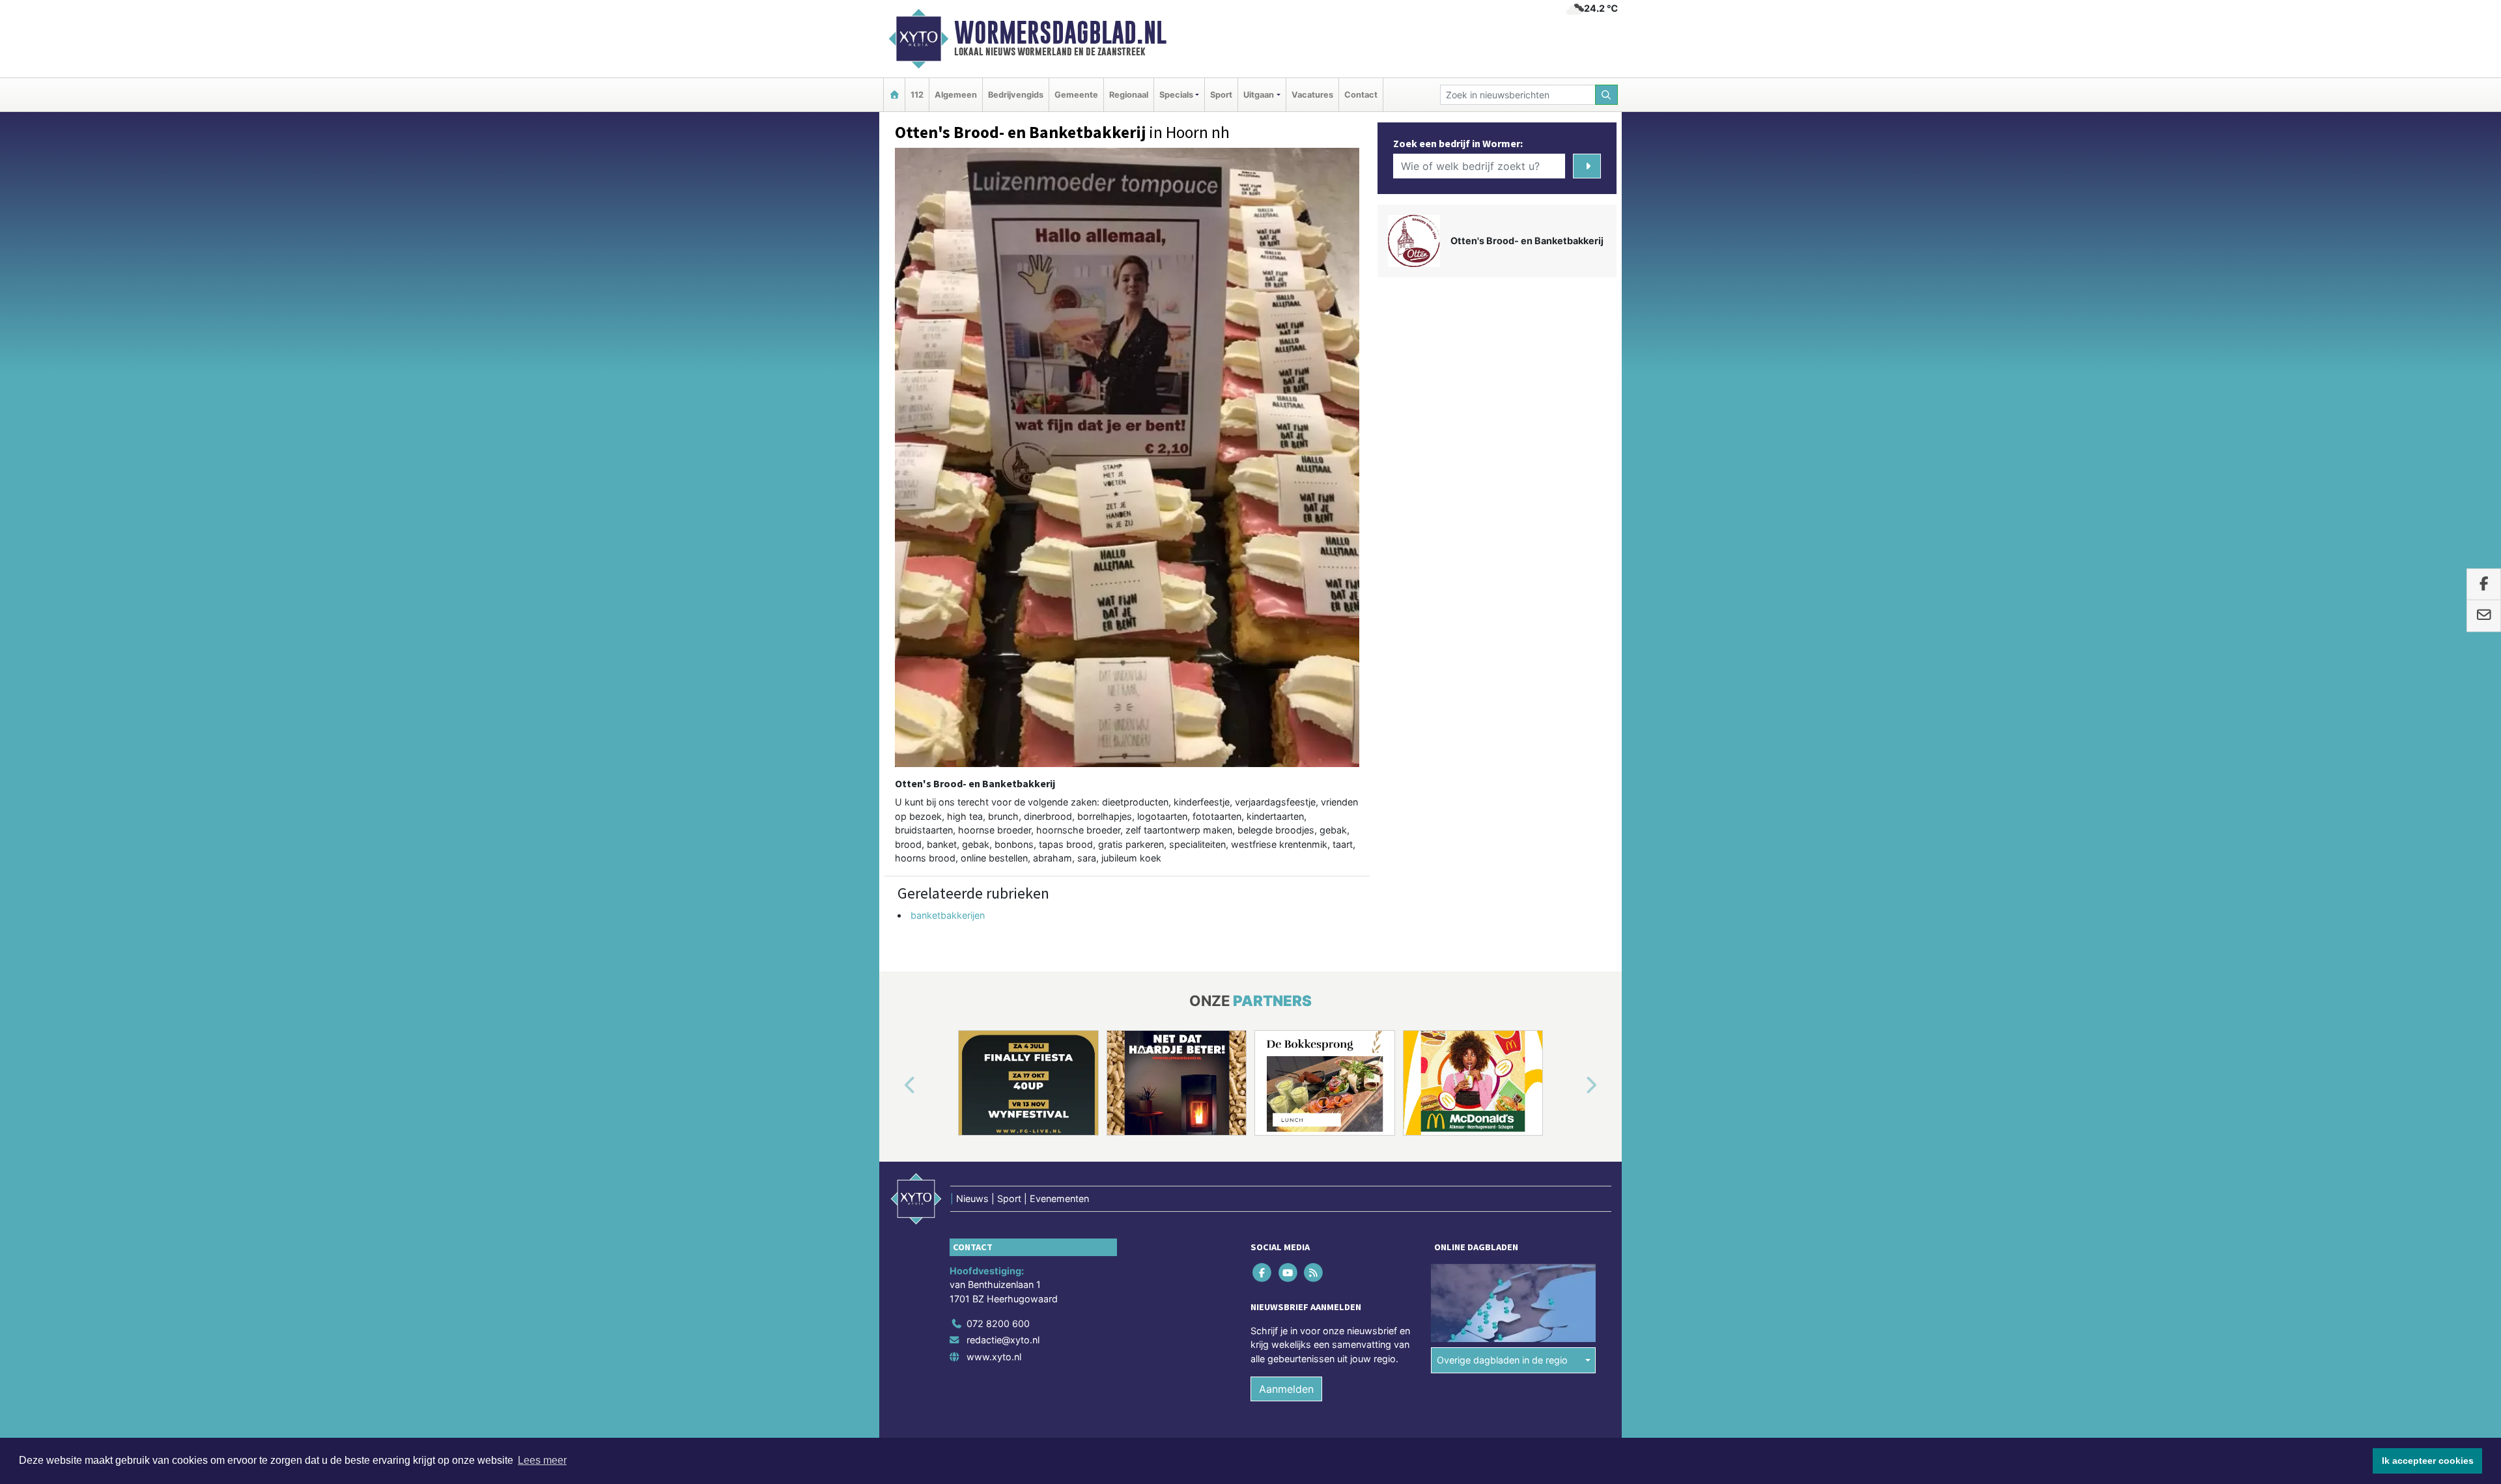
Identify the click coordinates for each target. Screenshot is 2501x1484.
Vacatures (1312, 95)
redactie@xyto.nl (1003, 1340)
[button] (895, 1085)
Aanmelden (1286, 1389)
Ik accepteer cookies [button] (2428, 1461)
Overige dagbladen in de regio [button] (1502, 1360)
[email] (2484, 616)
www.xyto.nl (994, 1357)
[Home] (894, 95)
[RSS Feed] (1314, 1272)
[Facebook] (1263, 1272)
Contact (1361, 95)
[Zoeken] (1607, 95)
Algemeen (956, 95)
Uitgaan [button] (1259, 95)
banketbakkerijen (948, 915)
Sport (1221, 95)
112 (917, 95)
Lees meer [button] (542, 1460)
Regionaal (1129, 95)
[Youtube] (1289, 1272)
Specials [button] (1176, 95)
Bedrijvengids (1016, 95)
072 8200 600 (998, 1323)
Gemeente (1076, 95)
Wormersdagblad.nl (1060, 33)
